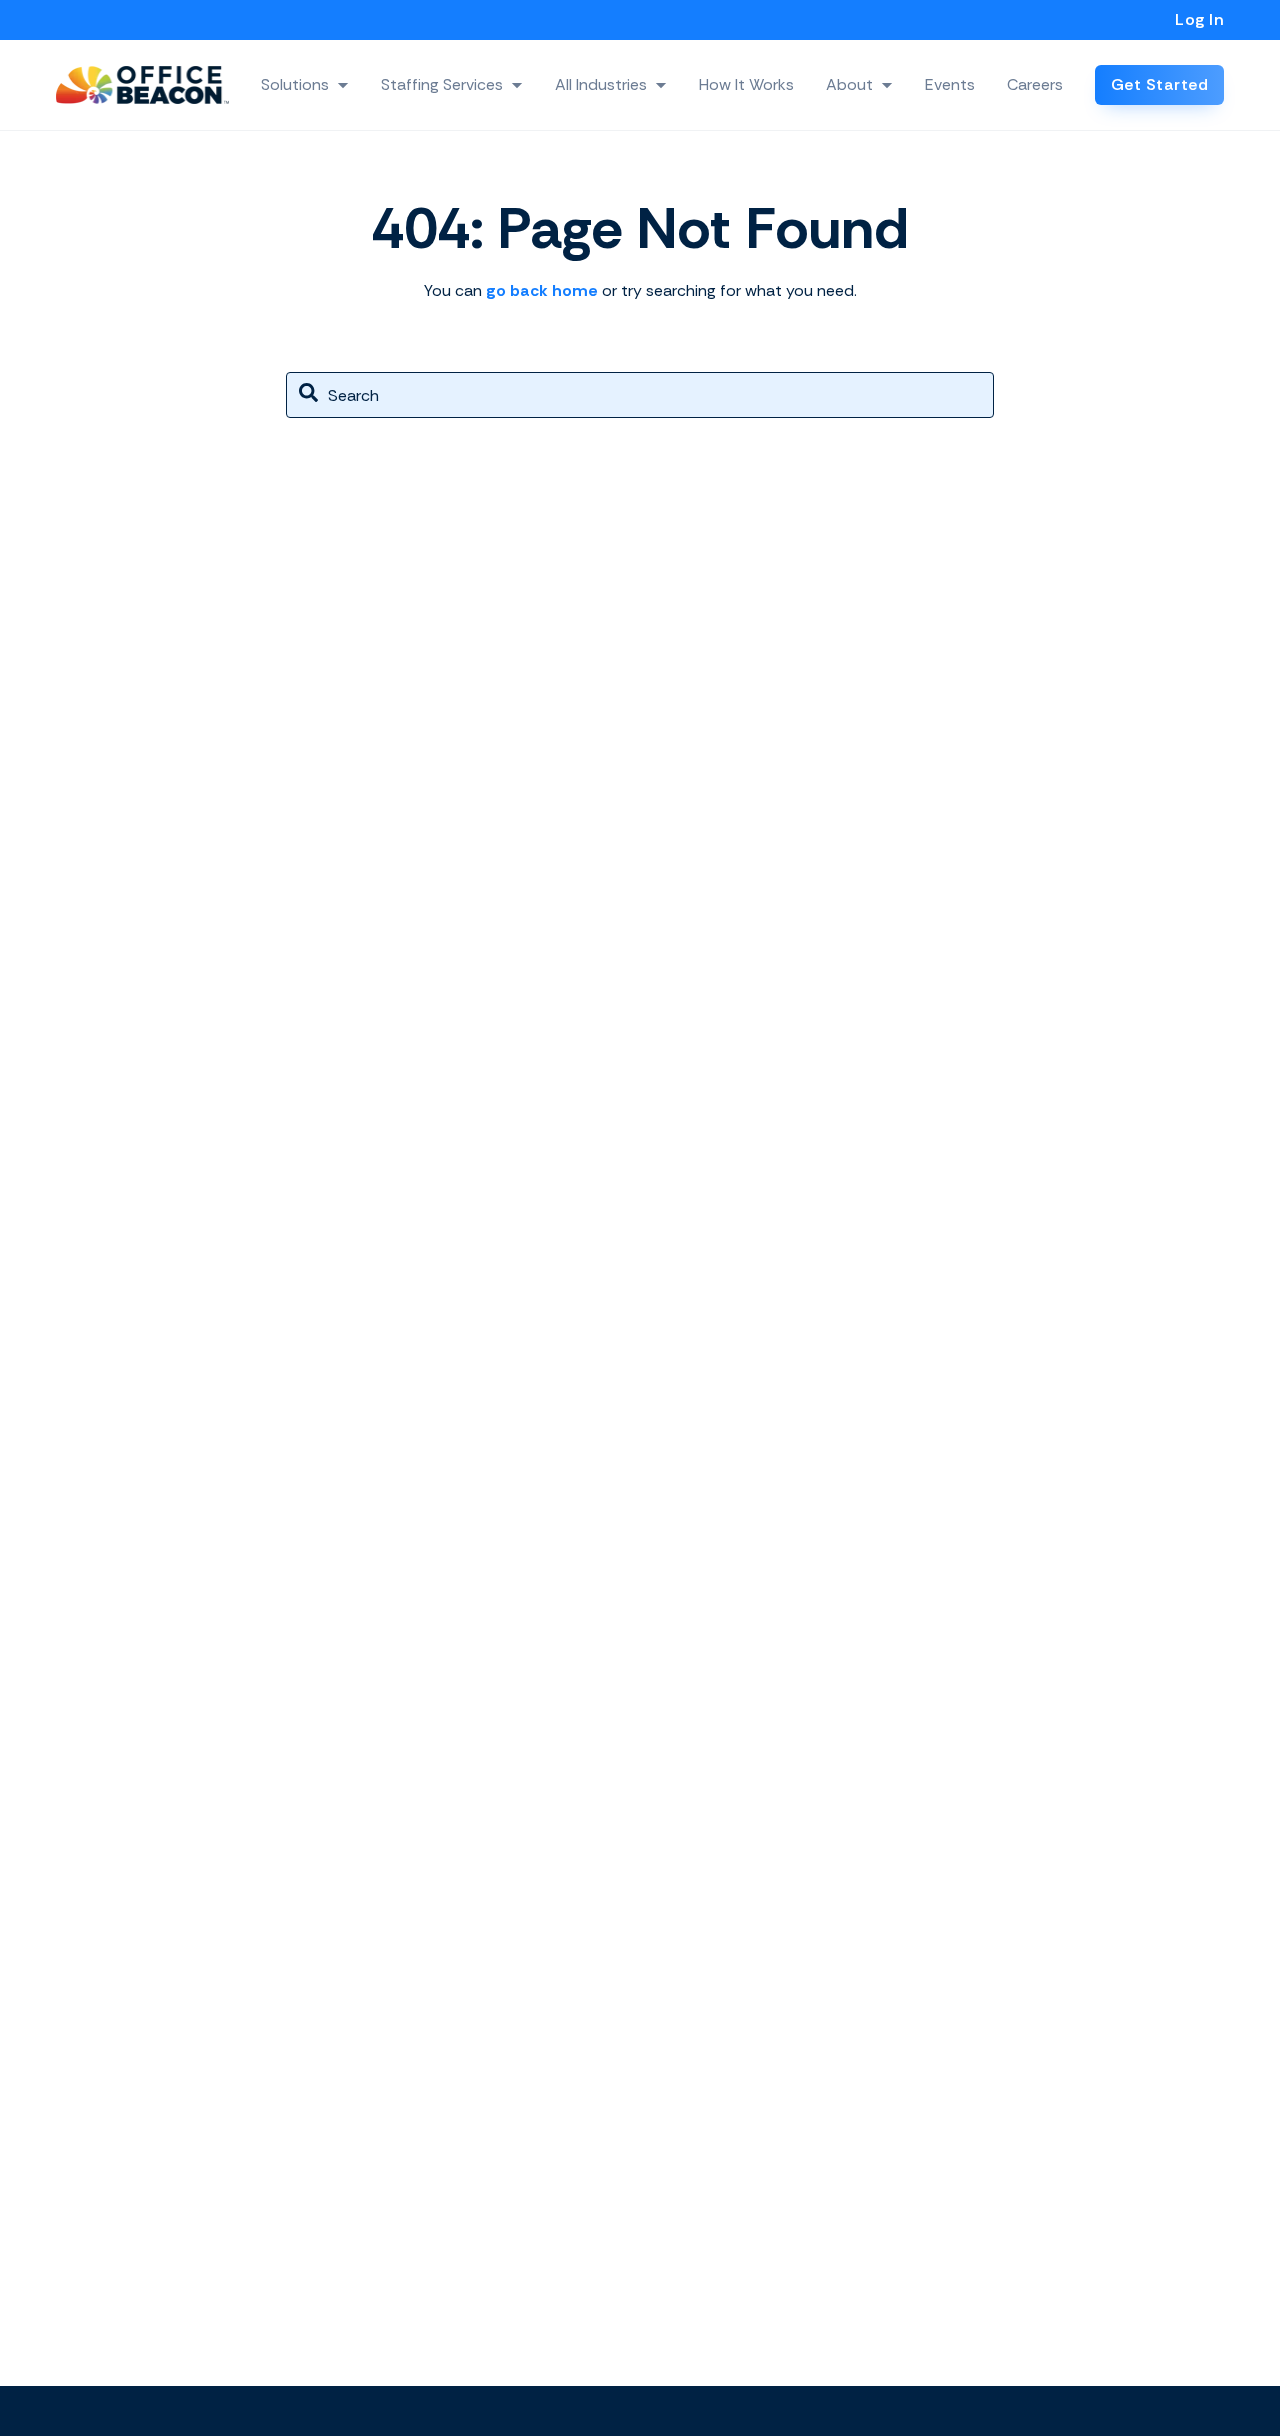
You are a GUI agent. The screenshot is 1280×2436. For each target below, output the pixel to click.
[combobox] (640, 395)
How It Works (746, 84)
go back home (542, 290)
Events (950, 84)
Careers (1035, 84)
